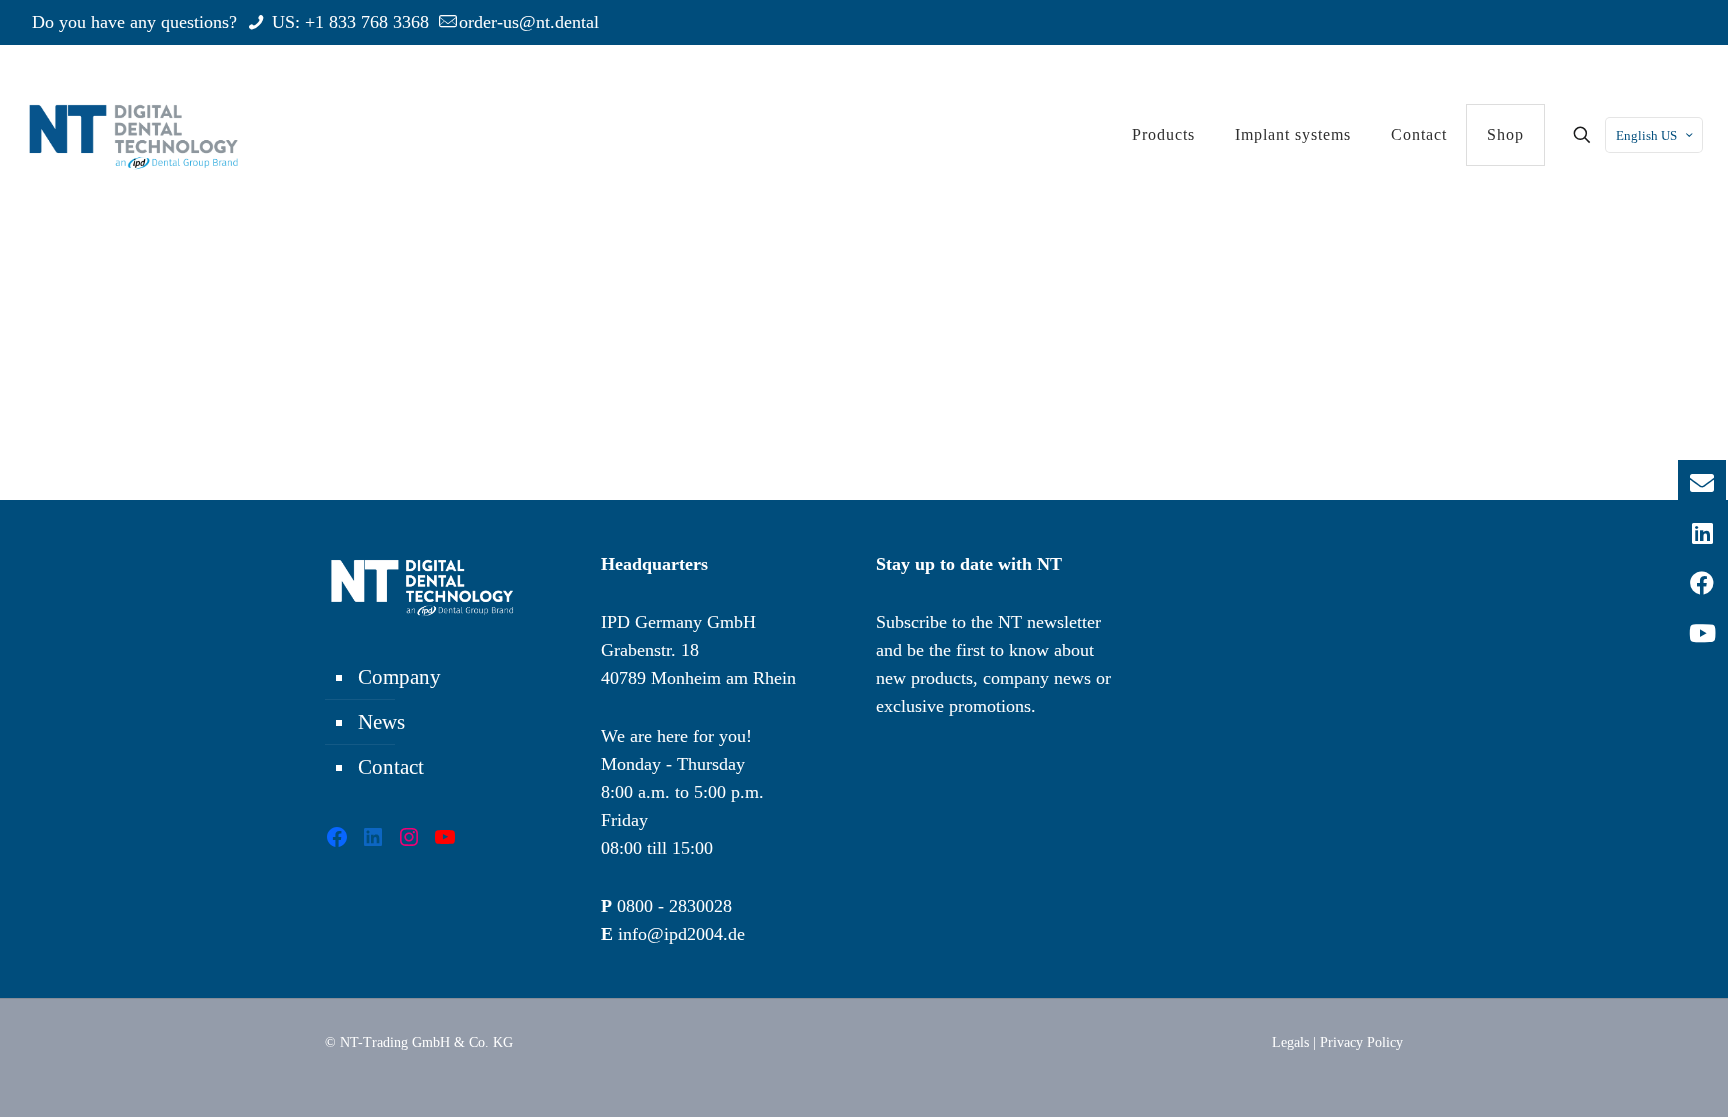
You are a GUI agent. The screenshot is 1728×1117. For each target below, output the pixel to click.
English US (1646, 135)
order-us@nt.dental (529, 22)
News (381, 722)
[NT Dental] (133, 135)
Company (399, 677)
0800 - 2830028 (674, 906)
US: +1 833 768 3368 (348, 22)
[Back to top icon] (1632, 1076)
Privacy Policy (1361, 1042)
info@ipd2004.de (681, 934)
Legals (1290, 1042)
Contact (391, 767)
